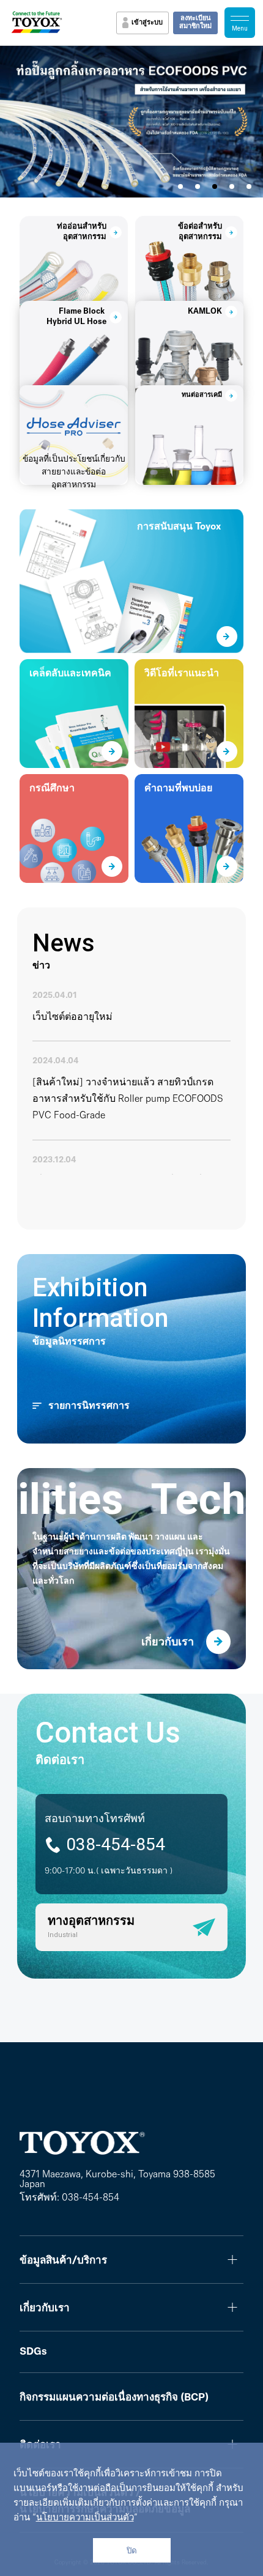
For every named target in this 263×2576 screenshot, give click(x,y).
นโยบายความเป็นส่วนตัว (85, 2518)
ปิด (132, 2551)
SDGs (33, 2352)
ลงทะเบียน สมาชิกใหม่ (195, 23)
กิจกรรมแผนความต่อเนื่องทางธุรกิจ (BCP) (114, 2398)
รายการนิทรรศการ (89, 1406)
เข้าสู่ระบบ (147, 23)
